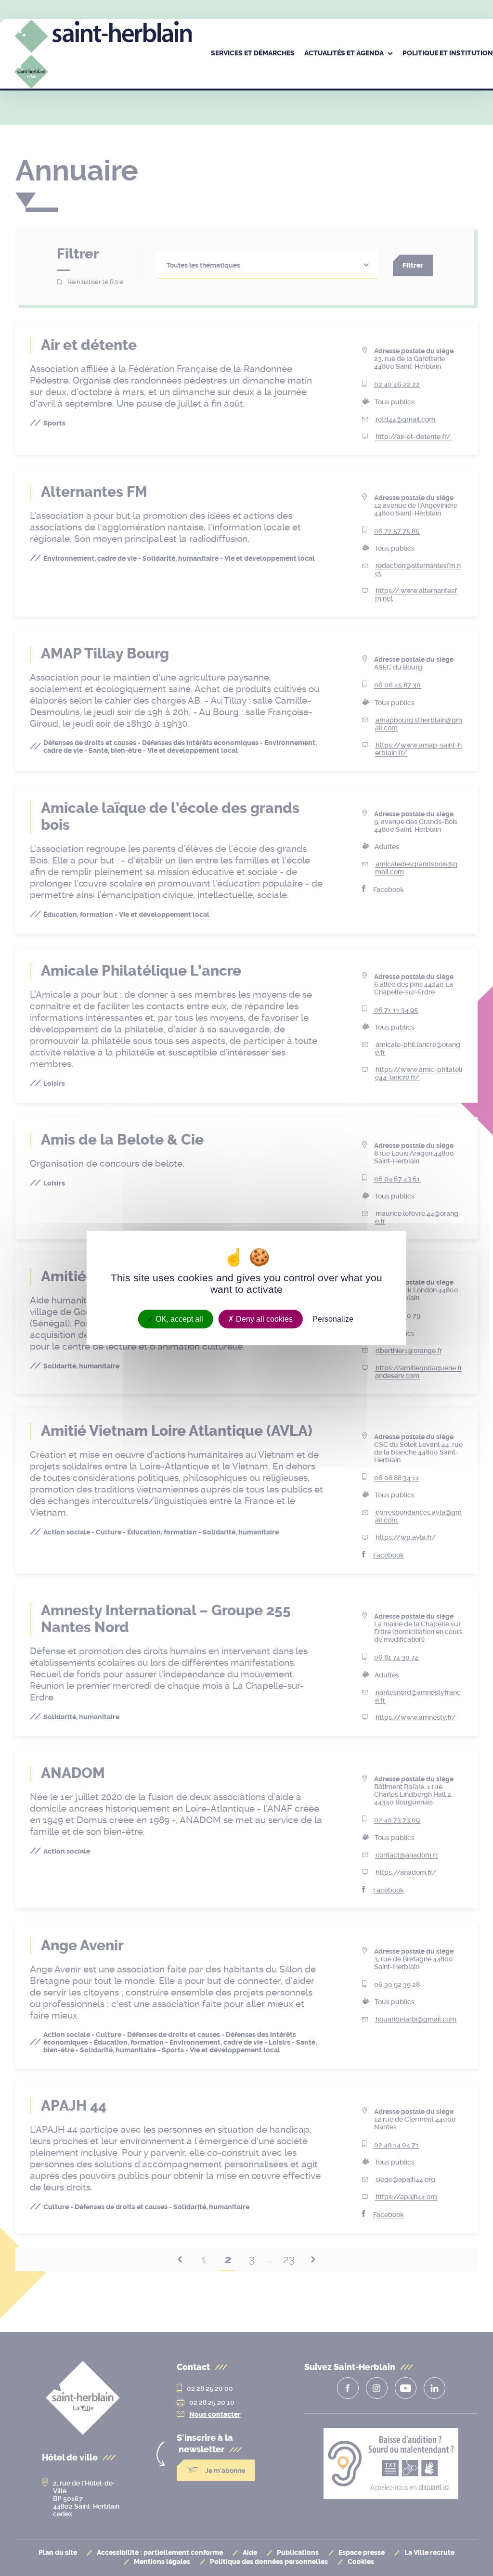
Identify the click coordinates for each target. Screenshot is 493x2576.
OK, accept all (178, 1319)
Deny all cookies (263, 1319)
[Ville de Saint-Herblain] (103, 67)
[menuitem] (253, 54)
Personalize (333, 1319)
